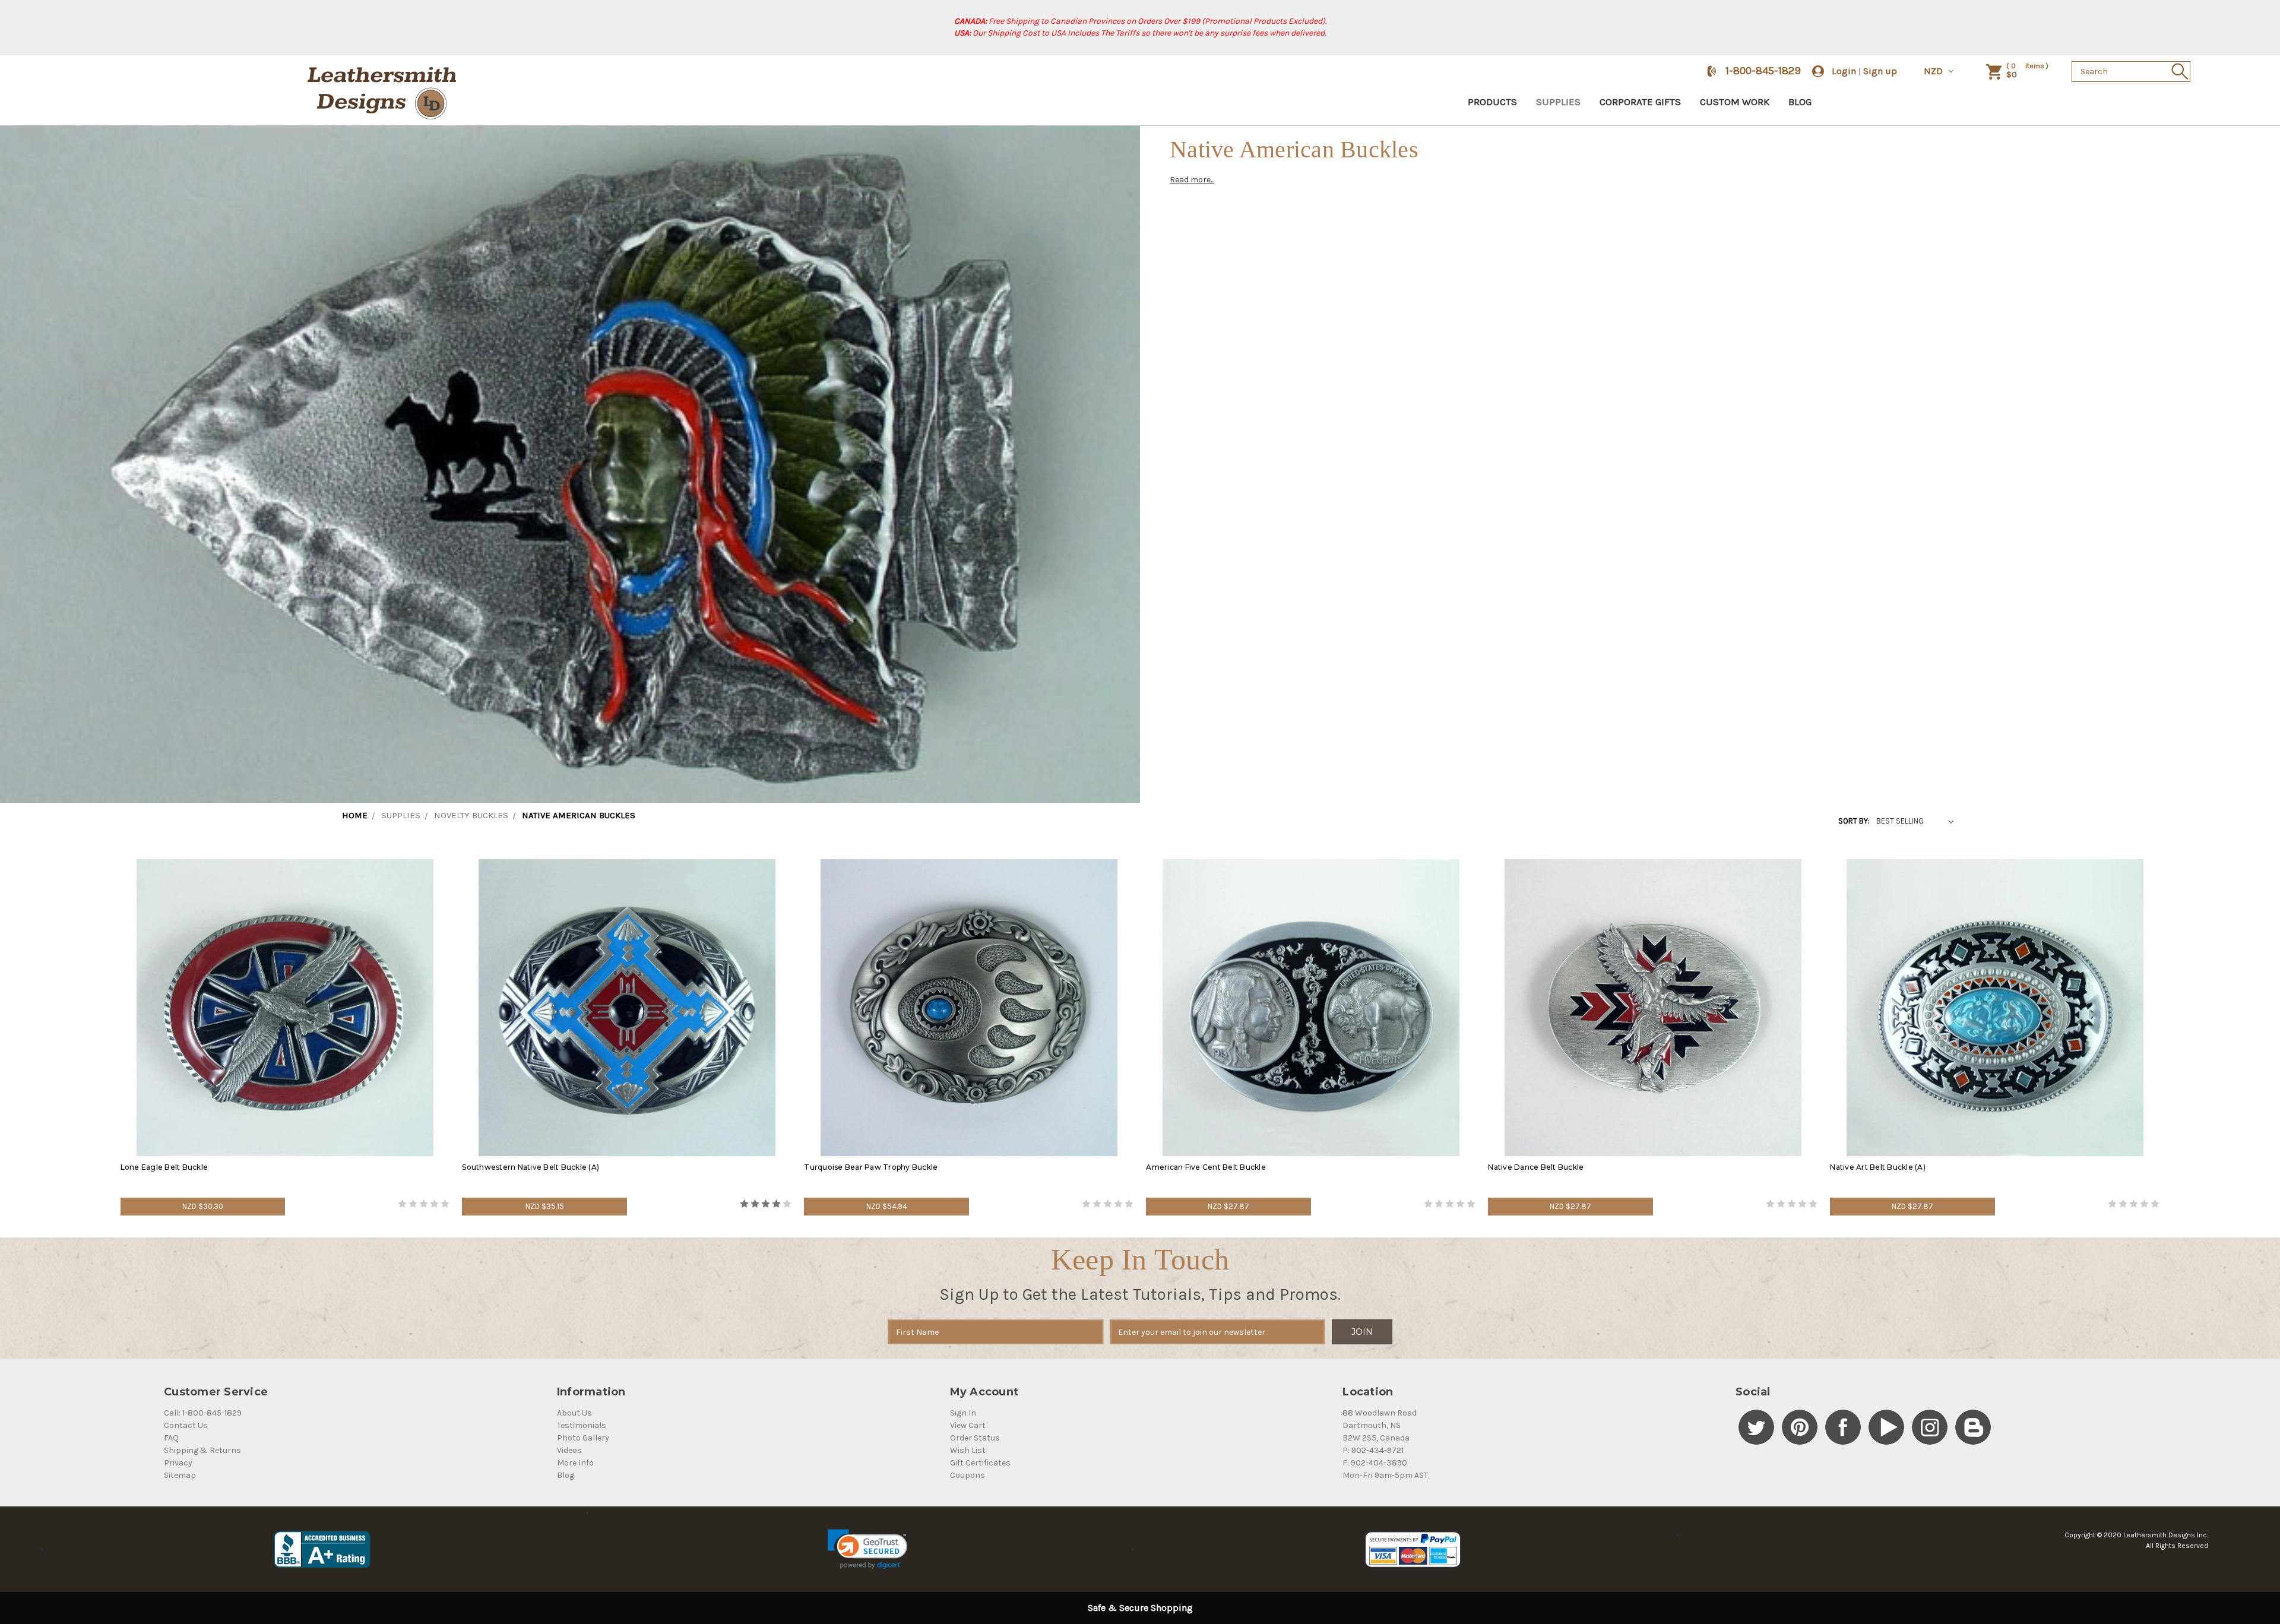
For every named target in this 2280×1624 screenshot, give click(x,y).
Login (1844, 71)
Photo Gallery (583, 1438)
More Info (575, 1463)
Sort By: (1854, 821)
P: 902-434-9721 (1373, 1450)
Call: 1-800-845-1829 (203, 1413)
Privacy (178, 1463)
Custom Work (1735, 102)
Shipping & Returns (202, 1450)
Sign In (963, 1413)
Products (1492, 102)
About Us (574, 1413)
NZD (1934, 71)
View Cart (968, 1425)
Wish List (968, 1450)
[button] (867, 1549)
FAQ (171, 1438)
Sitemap (180, 1475)
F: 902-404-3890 (1375, 1463)
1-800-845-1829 (1763, 71)
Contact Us (186, 1425)
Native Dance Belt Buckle (1537, 1167)
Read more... (1192, 180)
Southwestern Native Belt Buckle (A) (531, 1167)
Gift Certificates (980, 1463)
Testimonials (582, 1425)
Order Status (975, 1438)
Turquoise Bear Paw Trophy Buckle (871, 1167)
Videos (569, 1450)
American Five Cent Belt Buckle (1206, 1167)
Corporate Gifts (1640, 102)
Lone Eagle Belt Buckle (164, 1167)
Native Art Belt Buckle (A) (1878, 1167)
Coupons (968, 1475)
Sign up (1880, 71)
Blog (1800, 102)
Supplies (1558, 102)
